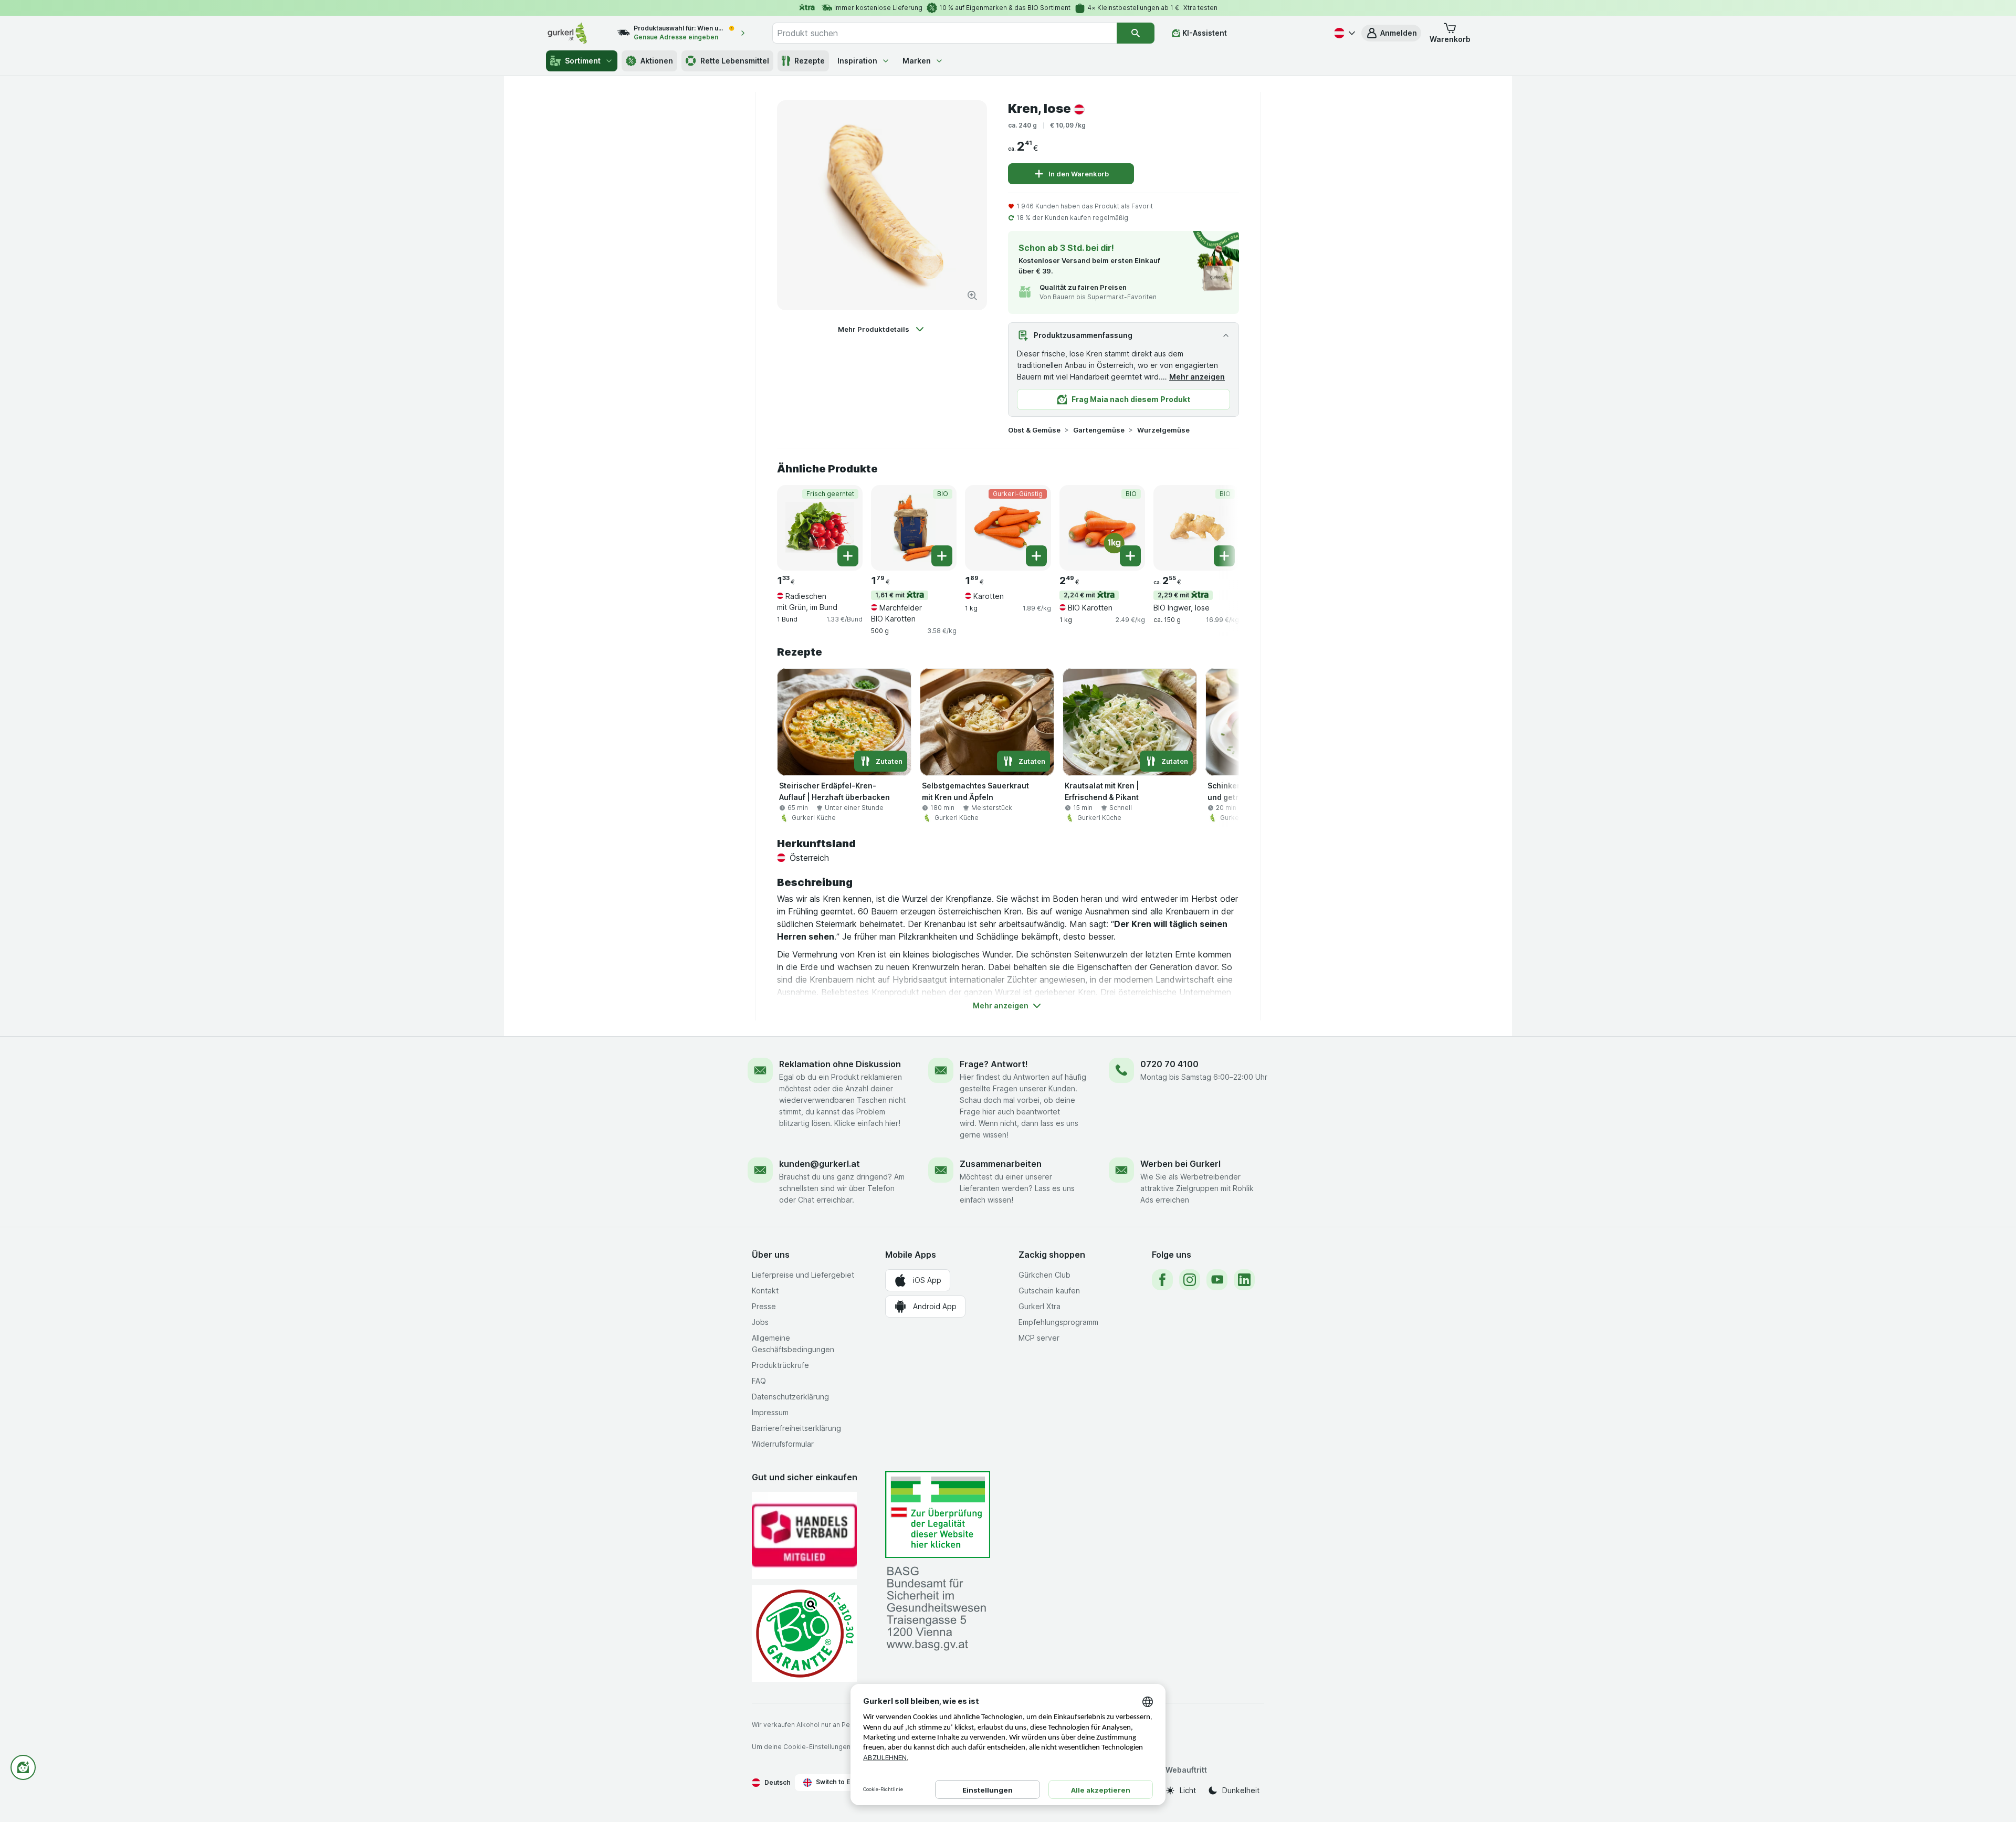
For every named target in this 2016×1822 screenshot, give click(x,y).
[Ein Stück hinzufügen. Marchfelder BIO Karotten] (942, 556)
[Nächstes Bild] (1218, 527)
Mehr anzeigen (1197, 377)
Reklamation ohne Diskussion (840, 1064)
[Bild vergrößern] (972, 296)
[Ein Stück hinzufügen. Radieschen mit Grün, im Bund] (848, 556)
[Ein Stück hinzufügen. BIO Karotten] (1130, 556)
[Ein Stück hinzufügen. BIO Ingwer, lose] (1224, 556)
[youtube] (1217, 1280)
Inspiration (857, 61)
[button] (1391, 33)
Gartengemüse (1099, 430)
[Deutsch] (1343, 33)
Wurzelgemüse (1163, 430)
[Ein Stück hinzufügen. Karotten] (1036, 556)
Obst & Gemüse (1034, 430)
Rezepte (810, 61)
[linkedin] (1244, 1280)
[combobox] (944, 33)
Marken (917, 61)
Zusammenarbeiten (1001, 1164)
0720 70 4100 (1169, 1064)
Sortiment (583, 61)
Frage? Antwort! (994, 1064)
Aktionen (657, 61)
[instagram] (1190, 1280)
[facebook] (1162, 1280)
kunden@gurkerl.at (820, 1164)
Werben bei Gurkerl (1180, 1164)
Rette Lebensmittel (735, 61)
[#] (938, 1515)
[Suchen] (1136, 33)
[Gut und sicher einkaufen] (804, 1633)
